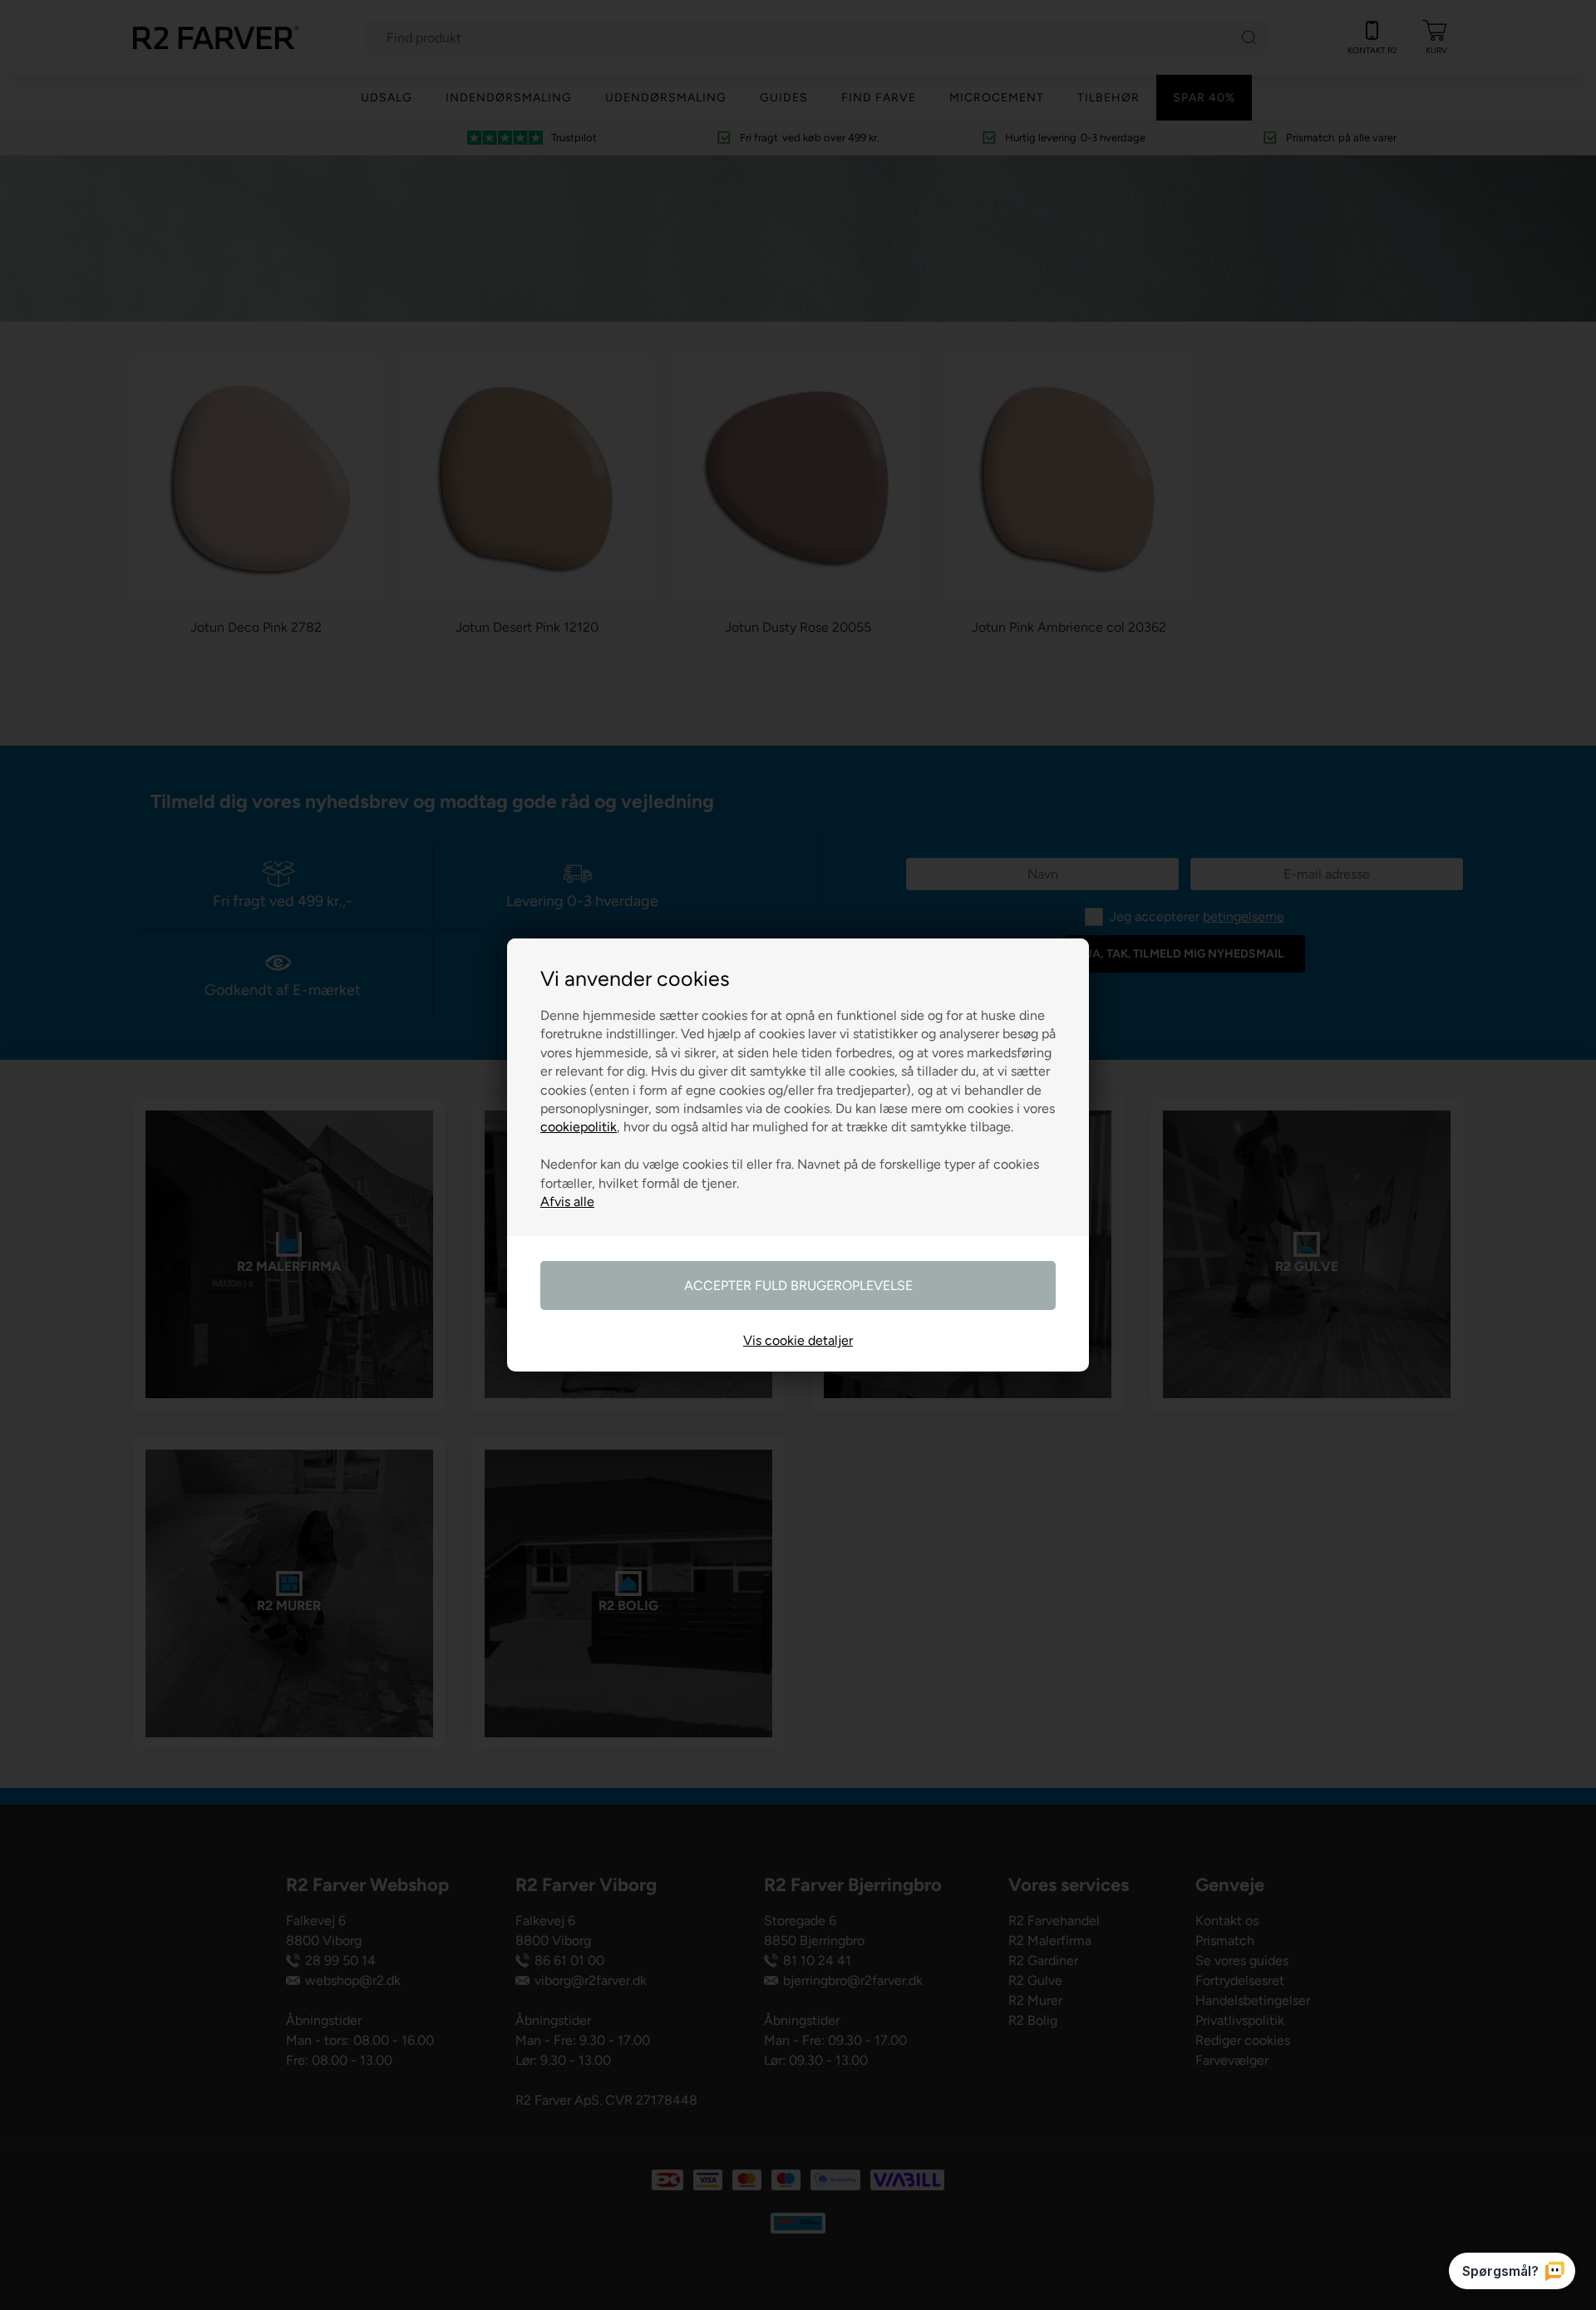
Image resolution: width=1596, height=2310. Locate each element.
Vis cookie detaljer (798, 1340)
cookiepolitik (579, 1127)
